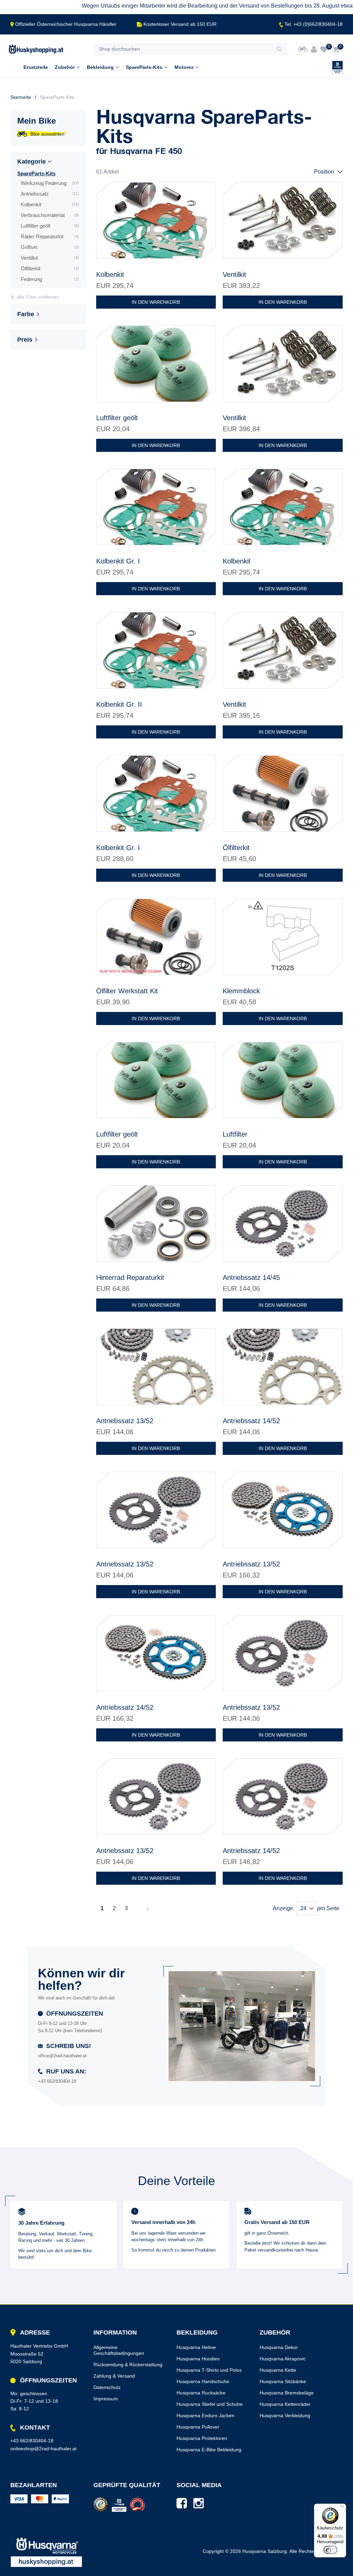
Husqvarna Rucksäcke (201, 2393)
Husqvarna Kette (278, 2370)
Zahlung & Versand (114, 2376)
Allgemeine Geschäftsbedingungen (119, 2350)
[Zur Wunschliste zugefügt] (206, 192)
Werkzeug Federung (50, 183)
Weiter (148, 1908)
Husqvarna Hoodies (198, 2359)
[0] (324, 49)
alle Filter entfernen (38, 297)
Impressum (106, 2399)
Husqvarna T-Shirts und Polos (209, 2370)
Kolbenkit (50, 204)
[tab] (48, 163)
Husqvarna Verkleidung (285, 2415)
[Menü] (342, 2508)
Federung (50, 279)
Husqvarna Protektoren (202, 2438)
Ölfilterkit (50, 268)
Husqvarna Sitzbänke (283, 2381)
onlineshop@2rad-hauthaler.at (43, 2449)
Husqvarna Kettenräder (285, 2404)
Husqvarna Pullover (198, 2427)
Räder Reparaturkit (50, 236)
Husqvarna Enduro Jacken (205, 2415)
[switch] (330, 2550)
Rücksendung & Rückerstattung (128, 2365)
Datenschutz (107, 2387)
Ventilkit (50, 258)
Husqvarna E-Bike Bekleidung (209, 2450)
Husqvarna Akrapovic (283, 2359)
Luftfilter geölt (50, 226)
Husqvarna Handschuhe (203, 2381)
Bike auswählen (47, 134)
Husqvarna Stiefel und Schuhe (210, 2404)
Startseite (21, 97)
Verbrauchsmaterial (50, 215)
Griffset (50, 247)
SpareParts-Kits (36, 173)
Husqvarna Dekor (279, 2347)
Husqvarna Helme (196, 2347)
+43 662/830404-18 (32, 2441)
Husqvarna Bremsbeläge (287, 2393)
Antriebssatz (50, 194)
